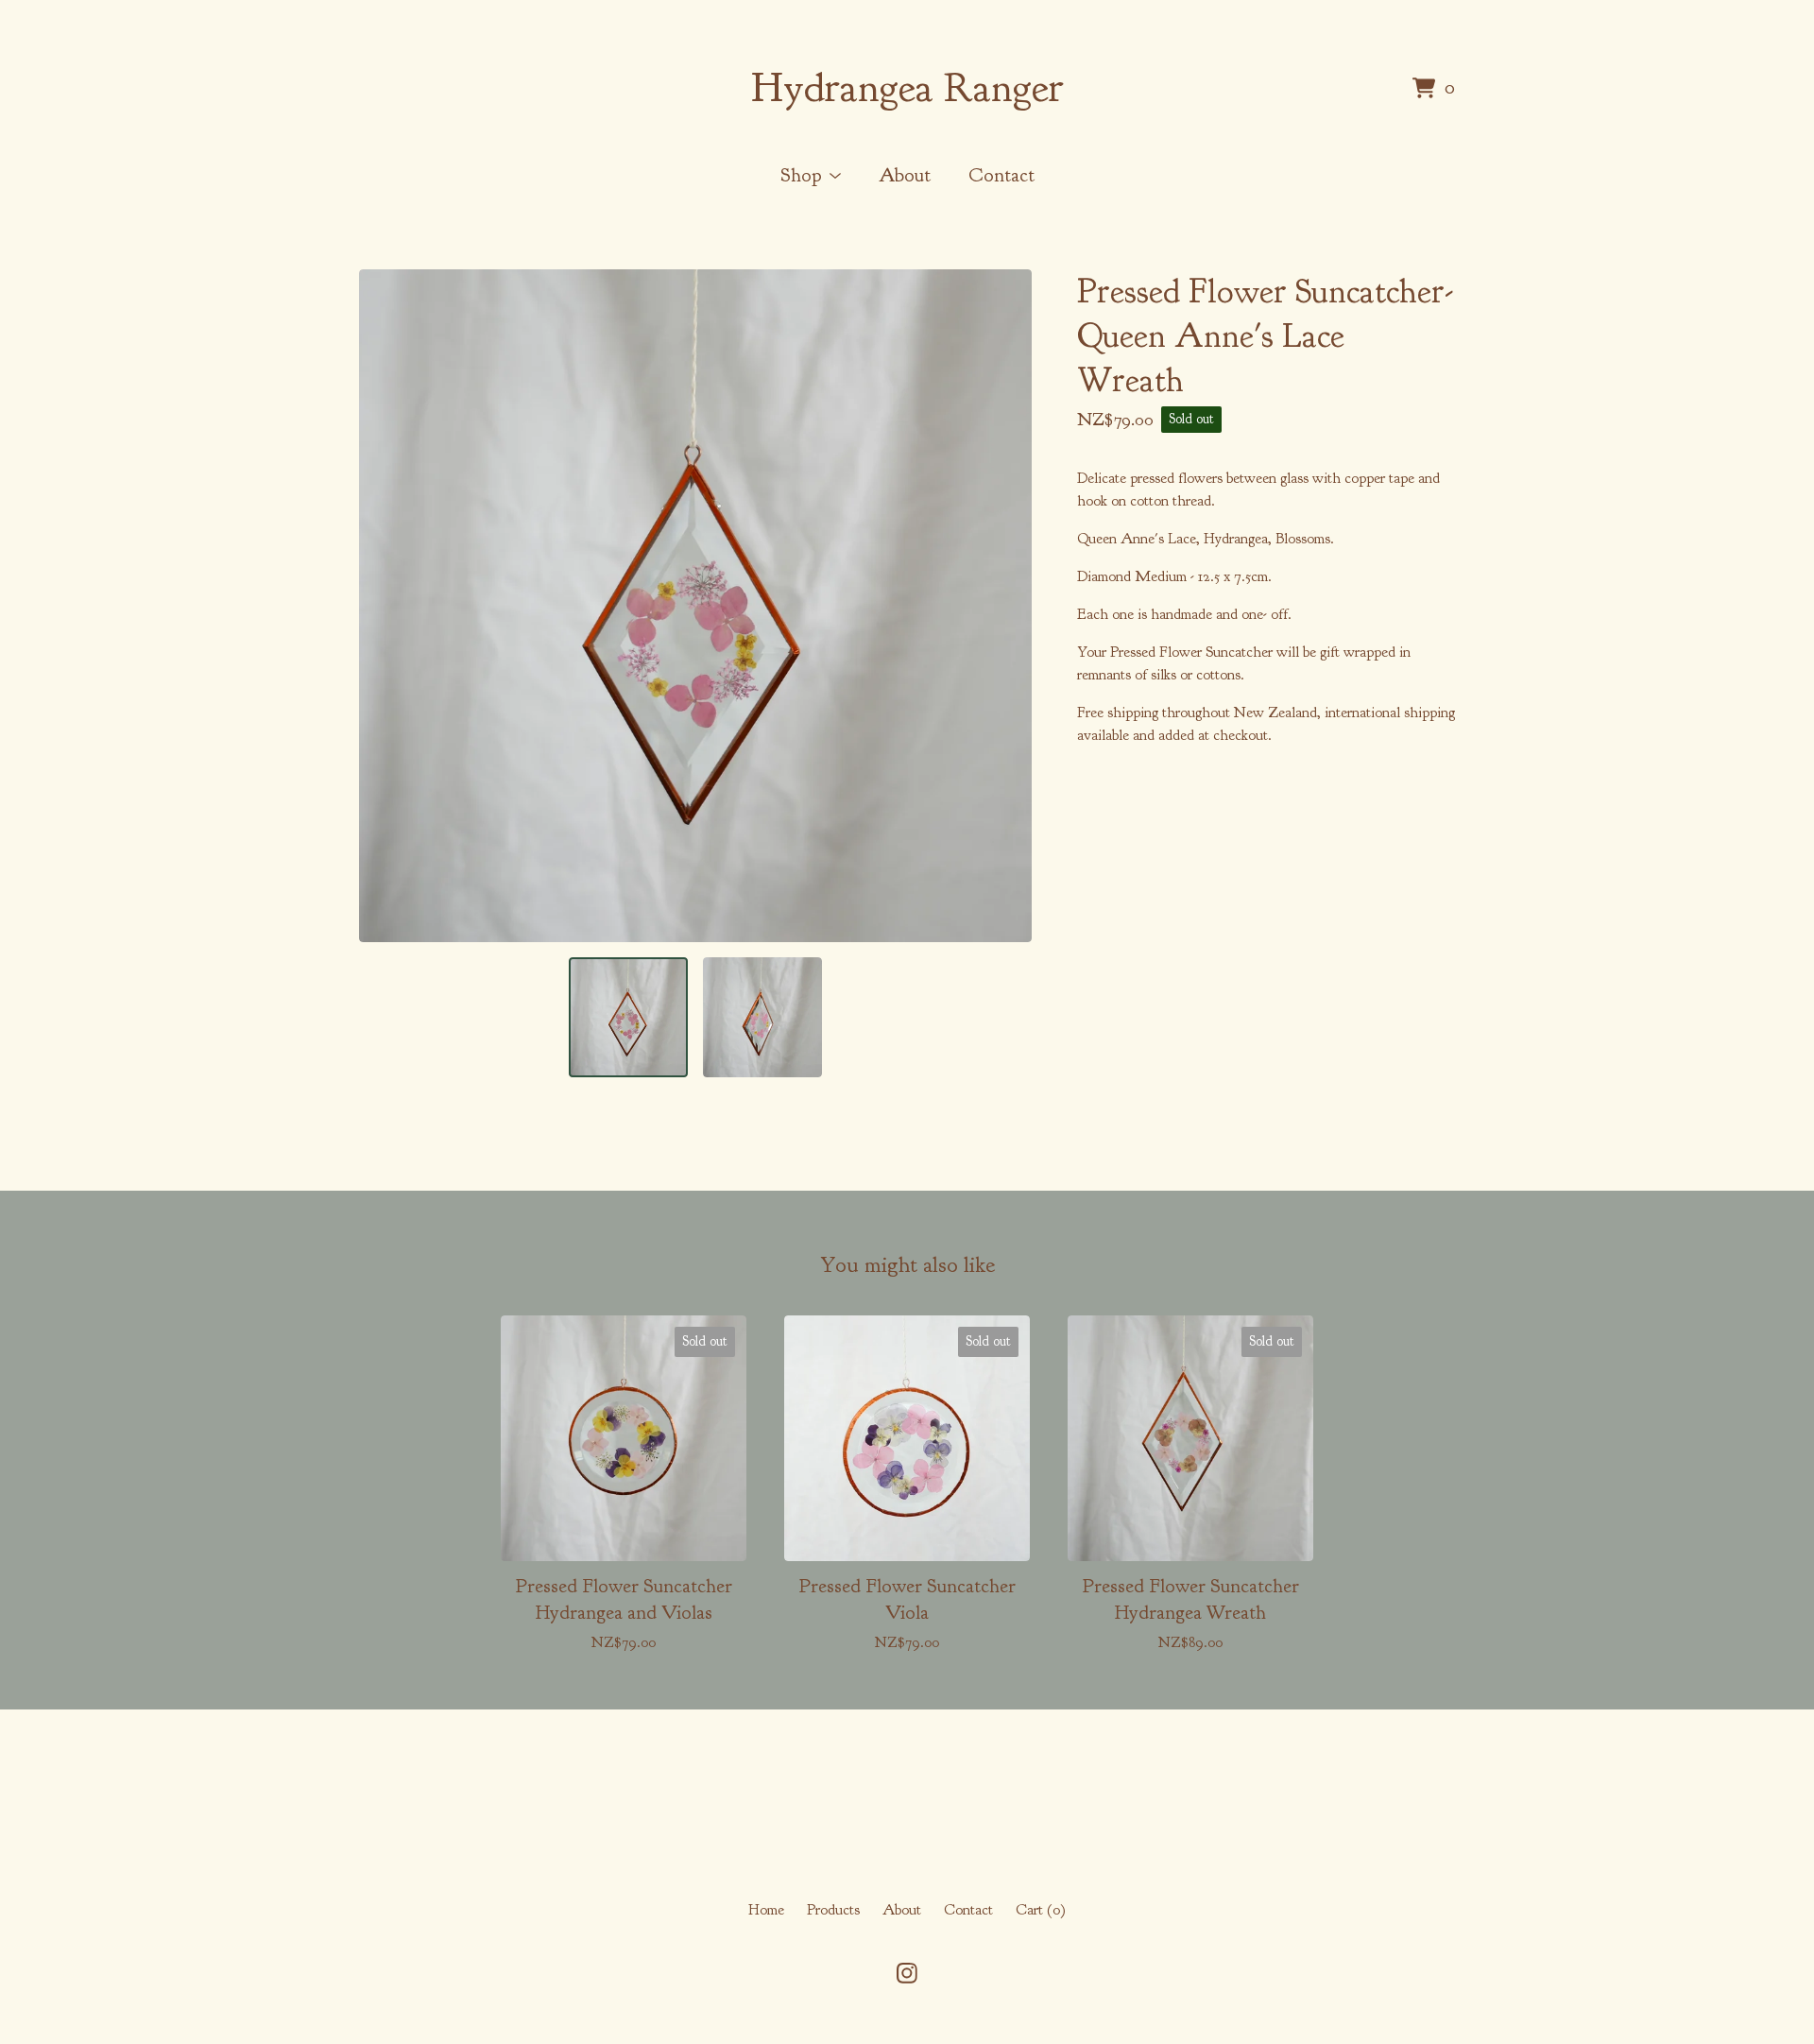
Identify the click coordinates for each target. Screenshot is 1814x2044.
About (905, 175)
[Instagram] (907, 1973)
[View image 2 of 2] (762, 1017)
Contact (1001, 175)
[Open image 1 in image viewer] (695, 606)
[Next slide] (1005, 606)
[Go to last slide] (385, 606)
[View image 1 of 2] (628, 1017)
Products (833, 1910)
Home (766, 1910)
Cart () (1041, 1910)
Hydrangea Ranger (907, 88)
